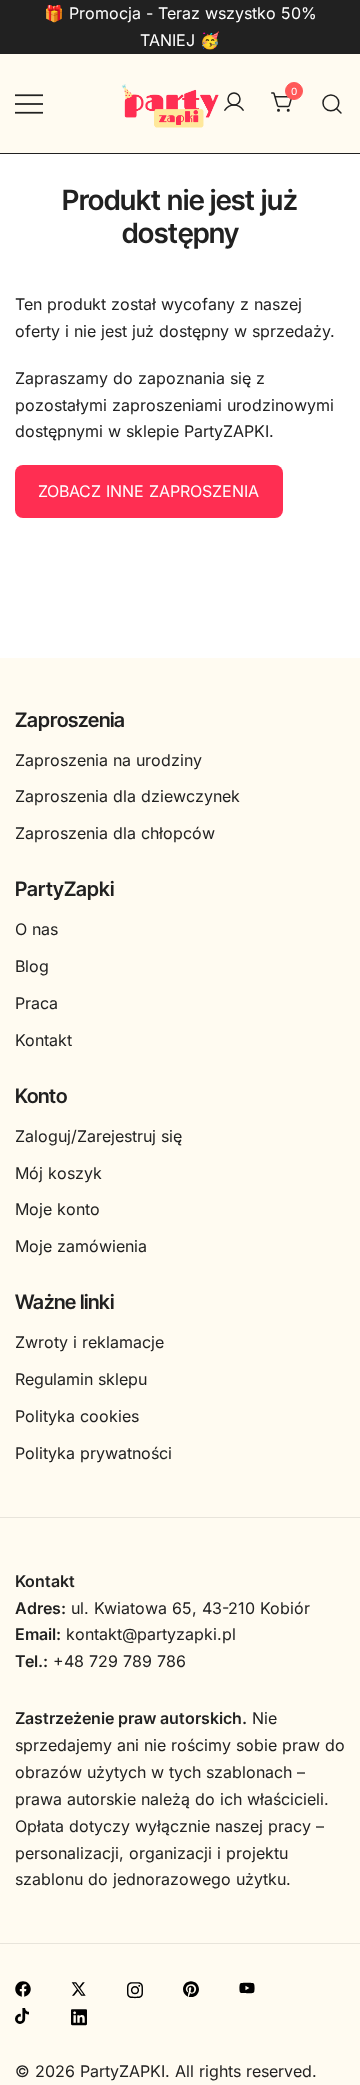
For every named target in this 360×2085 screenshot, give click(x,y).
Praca (36, 1003)
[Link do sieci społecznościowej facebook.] (23, 1987)
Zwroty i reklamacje (89, 1342)
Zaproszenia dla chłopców (115, 833)
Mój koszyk (58, 1173)
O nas (36, 929)
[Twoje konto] (234, 103)
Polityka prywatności (93, 1453)
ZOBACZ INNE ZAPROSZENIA (148, 491)
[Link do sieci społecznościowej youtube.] (247, 1987)
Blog (32, 966)
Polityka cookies (77, 1416)
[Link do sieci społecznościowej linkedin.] (79, 2014)
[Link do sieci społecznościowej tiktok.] (23, 2014)
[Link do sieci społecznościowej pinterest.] (191, 1987)
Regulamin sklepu (81, 1379)
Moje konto (57, 1209)
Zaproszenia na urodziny (108, 760)
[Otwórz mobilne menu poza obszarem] (29, 103)
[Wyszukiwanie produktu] (332, 103)
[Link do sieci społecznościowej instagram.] (135, 1987)
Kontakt (43, 1040)
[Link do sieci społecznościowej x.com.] (79, 1987)
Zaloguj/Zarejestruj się (98, 1136)
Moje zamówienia (81, 1246)
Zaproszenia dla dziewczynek (127, 796)
